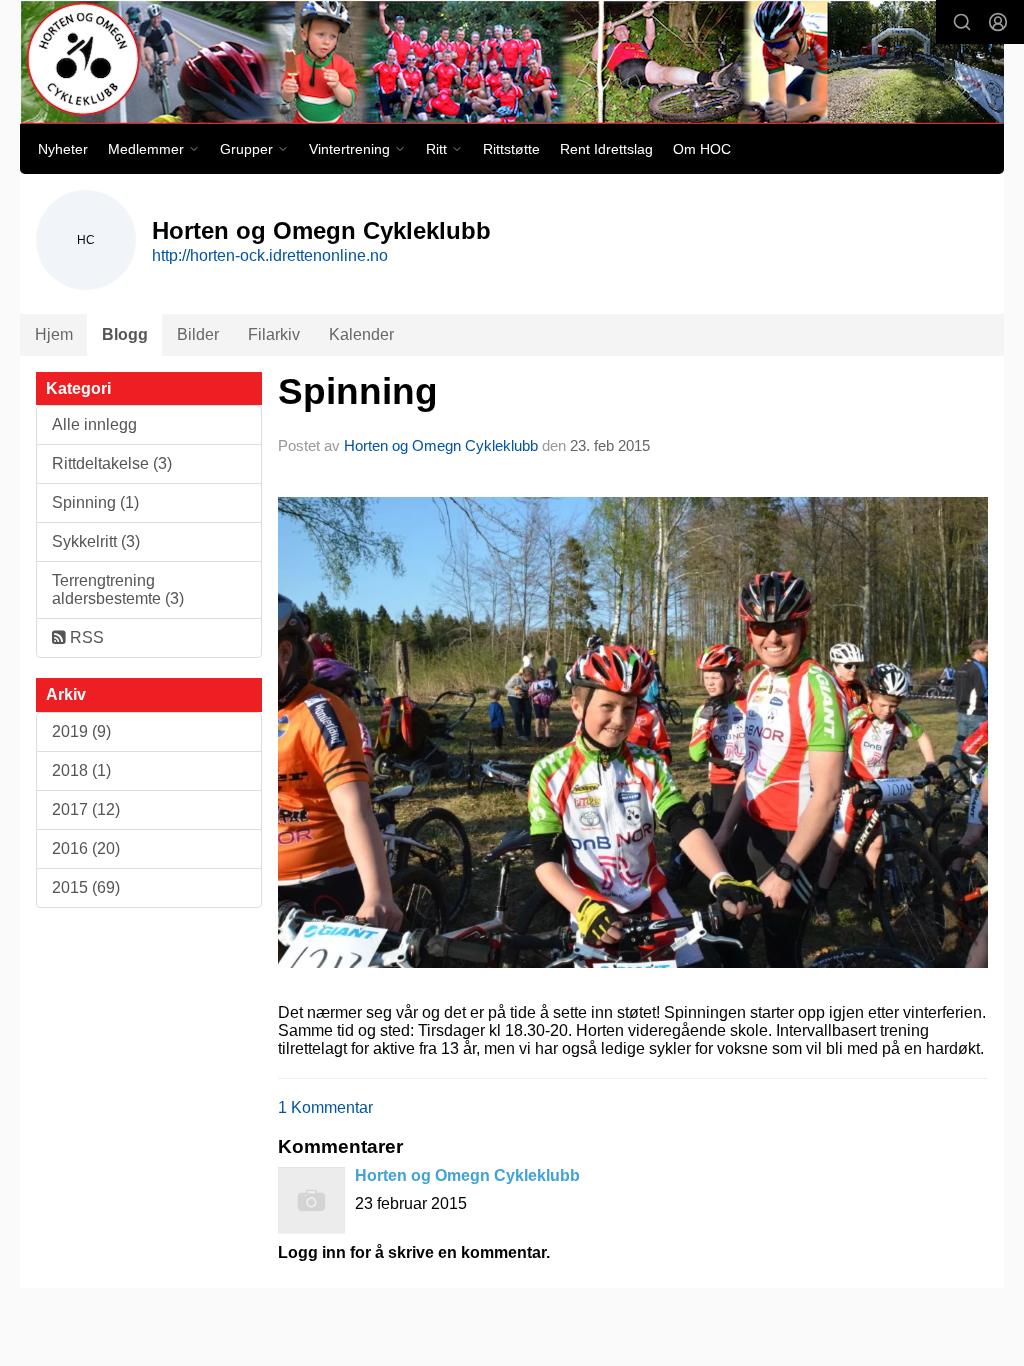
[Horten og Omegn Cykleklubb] (512, 62)
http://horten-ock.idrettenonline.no (270, 255)
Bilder (198, 334)
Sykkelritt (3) (96, 541)
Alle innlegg (94, 424)
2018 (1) (81, 770)
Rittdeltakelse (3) (112, 463)
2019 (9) (81, 731)
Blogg (125, 334)
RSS (85, 637)
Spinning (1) (95, 502)
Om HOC (702, 149)
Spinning (358, 391)
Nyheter (63, 149)
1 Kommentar (325, 1107)
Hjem (54, 334)
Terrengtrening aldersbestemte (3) (118, 589)
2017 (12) (86, 809)
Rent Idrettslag (606, 149)
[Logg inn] (998, 22)
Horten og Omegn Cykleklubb (441, 445)
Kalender (361, 334)
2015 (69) (86, 887)
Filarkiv (274, 334)
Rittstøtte (511, 149)
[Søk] (962, 22)
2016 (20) (86, 848)
